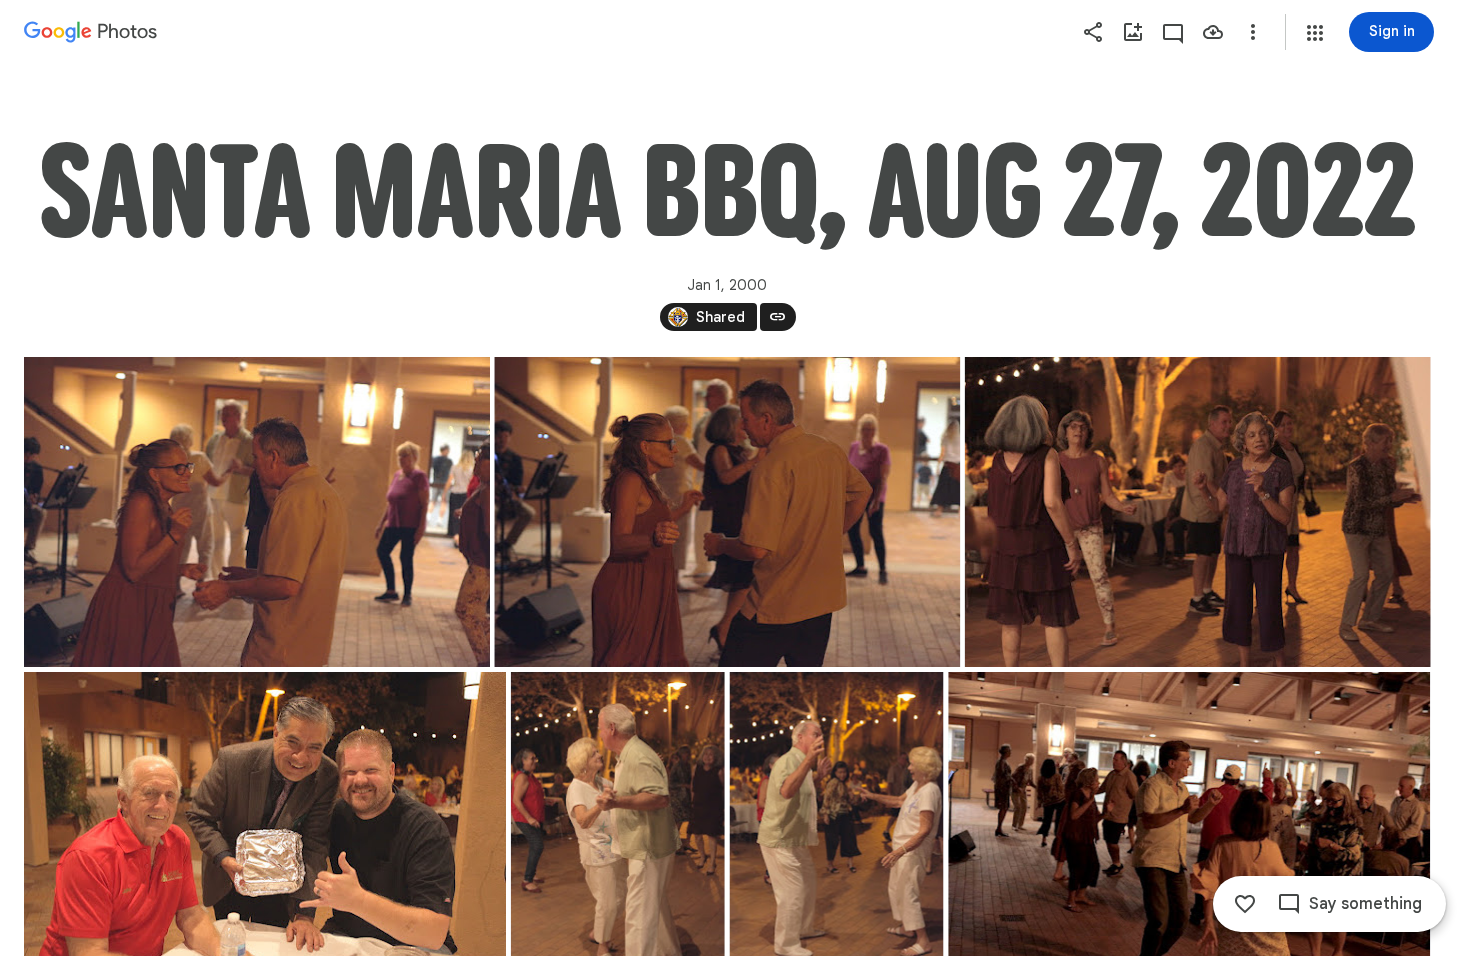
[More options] (1253, 32)
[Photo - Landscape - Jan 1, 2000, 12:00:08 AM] (727, 512)
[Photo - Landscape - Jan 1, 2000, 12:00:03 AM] (257, 512)
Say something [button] (1365, 904)
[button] (1315, 33)
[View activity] (1173, 32)
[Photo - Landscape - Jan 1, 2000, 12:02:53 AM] (1198, 512)
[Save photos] (1213, 32)
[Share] (1093, 32)
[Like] (1245, 904)
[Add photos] (1133, 32)
